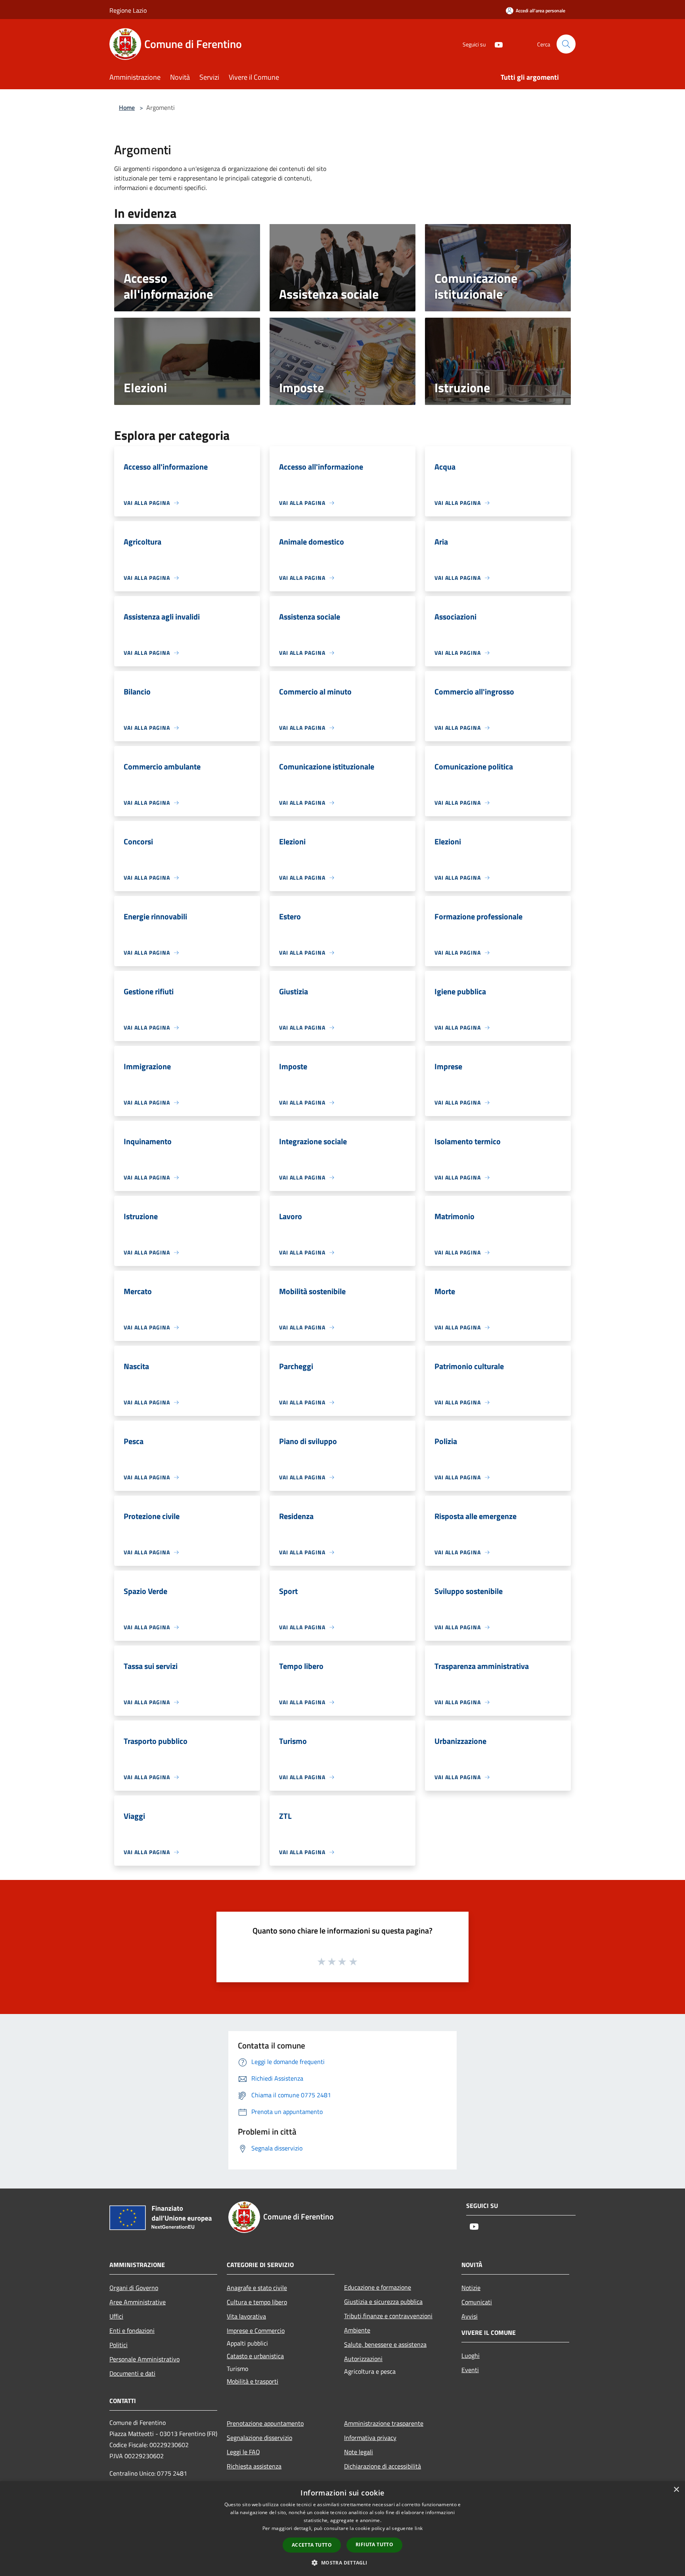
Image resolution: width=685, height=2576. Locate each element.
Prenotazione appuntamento (265, 2423)
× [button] (676, 2490)
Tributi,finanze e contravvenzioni (388, 2316)
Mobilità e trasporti (253, 2381)
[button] (342, 2563)
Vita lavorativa (246, 2316)
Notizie (471, 2288)
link (419, 2528)
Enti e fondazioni (132, 2330)
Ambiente (357, 2330)
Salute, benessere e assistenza (385, 2344)
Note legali (359, 2452)
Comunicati (477, 2302)
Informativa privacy (370, 2438)
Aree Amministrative (138, 2302)
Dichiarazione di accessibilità (383, 2466)
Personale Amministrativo (144, 2359)
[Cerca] (566, 44)
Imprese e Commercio (256, 2330)
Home (127, 107)
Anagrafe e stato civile (257, 2288)
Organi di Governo (134, 2288)
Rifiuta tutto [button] (374, 2544)
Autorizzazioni (363, 2359)
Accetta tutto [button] (312, 2545)
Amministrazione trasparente (384, 2423)
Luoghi (471, 2355)
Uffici (116, 2316)
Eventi (470, 2370)
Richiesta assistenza (254, 2466)
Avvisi (470, 2316)
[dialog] (342, 2529)
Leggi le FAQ (243, 2452)
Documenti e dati (132, 2373)
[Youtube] (496, 44)
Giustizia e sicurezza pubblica (383, 2302)
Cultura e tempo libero (257, 2302)
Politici (119, 2345)
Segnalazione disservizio (259, 2438)
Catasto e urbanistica (255, 2356)
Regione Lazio (128, 10)
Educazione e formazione (378, 2287)
